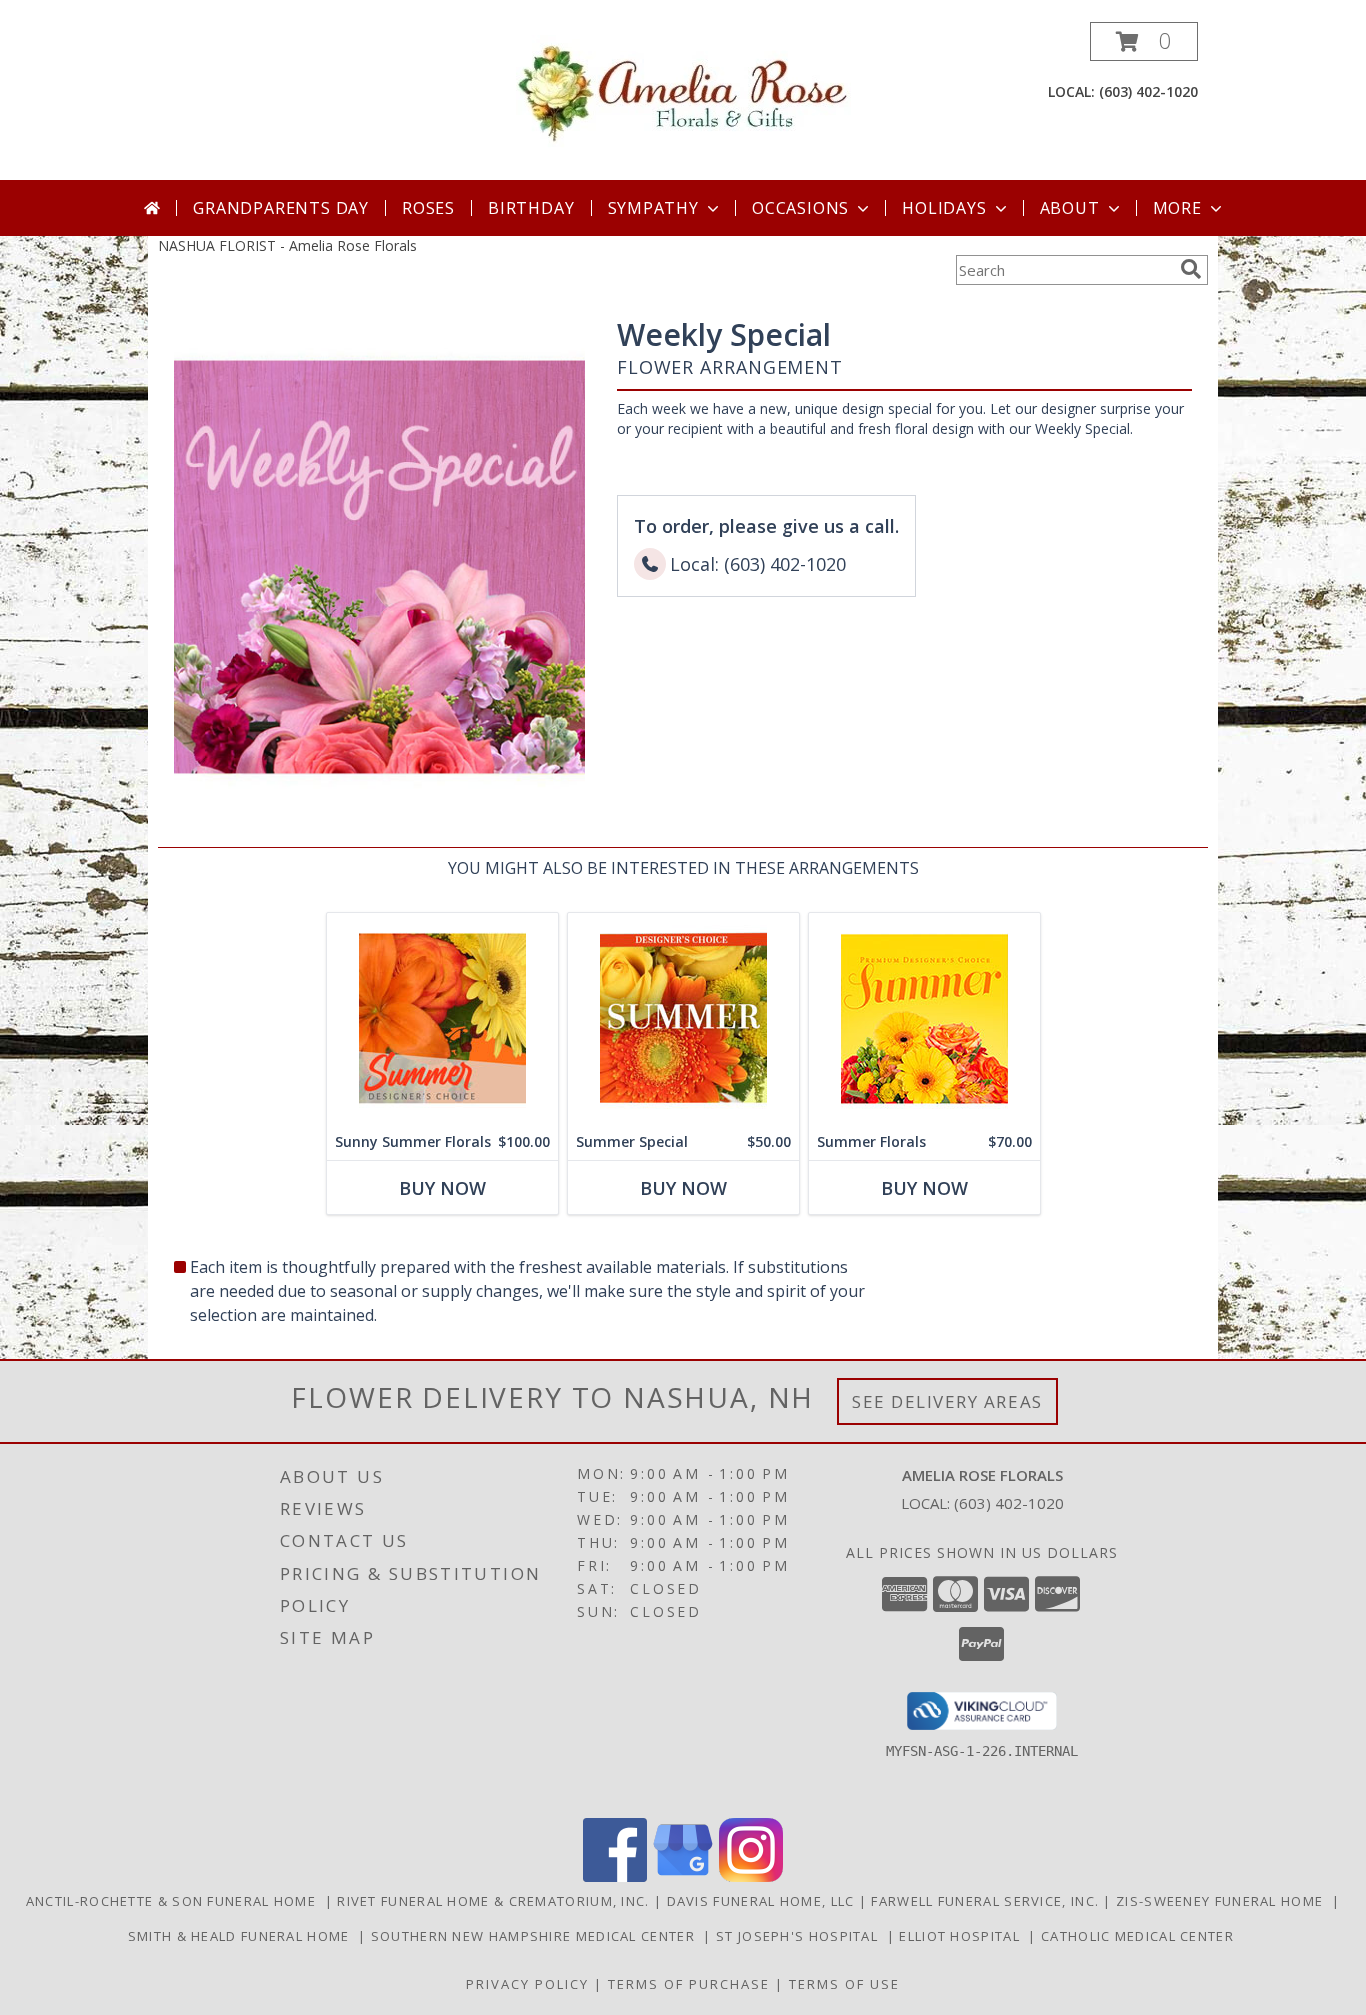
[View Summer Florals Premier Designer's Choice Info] (924, 1018)
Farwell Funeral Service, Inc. (987, 1901)
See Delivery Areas (947, 1401)
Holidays (944, 208)
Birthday (531, 208)
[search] (1191, 269)
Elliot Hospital (963, 1936)
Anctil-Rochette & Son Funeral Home (175, 1901)
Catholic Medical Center (1139, 1936)
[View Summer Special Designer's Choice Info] (683, 1018)
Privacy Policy (527, 1984)
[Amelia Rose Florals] (683, 90)
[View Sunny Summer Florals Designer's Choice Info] (442, 1018)
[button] (1144, 41)
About (1070, 208)
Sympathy (653, 208)
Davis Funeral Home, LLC (763, 1901)
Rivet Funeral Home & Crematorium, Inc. (495, 1901)
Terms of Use (844, 1984)
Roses (428, 208)
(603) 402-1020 (1148, 91)
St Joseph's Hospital (801, 1936)
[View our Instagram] (751, 1876)
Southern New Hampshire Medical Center (537, 1936)
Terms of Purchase (689, 1984)
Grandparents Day (281, 208)
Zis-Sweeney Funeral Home (1224, 1901)
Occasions (800, 208)
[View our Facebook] (615, 1876)
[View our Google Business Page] (683, 1876)
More (1177, 208)
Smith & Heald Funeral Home (243, 1936)
